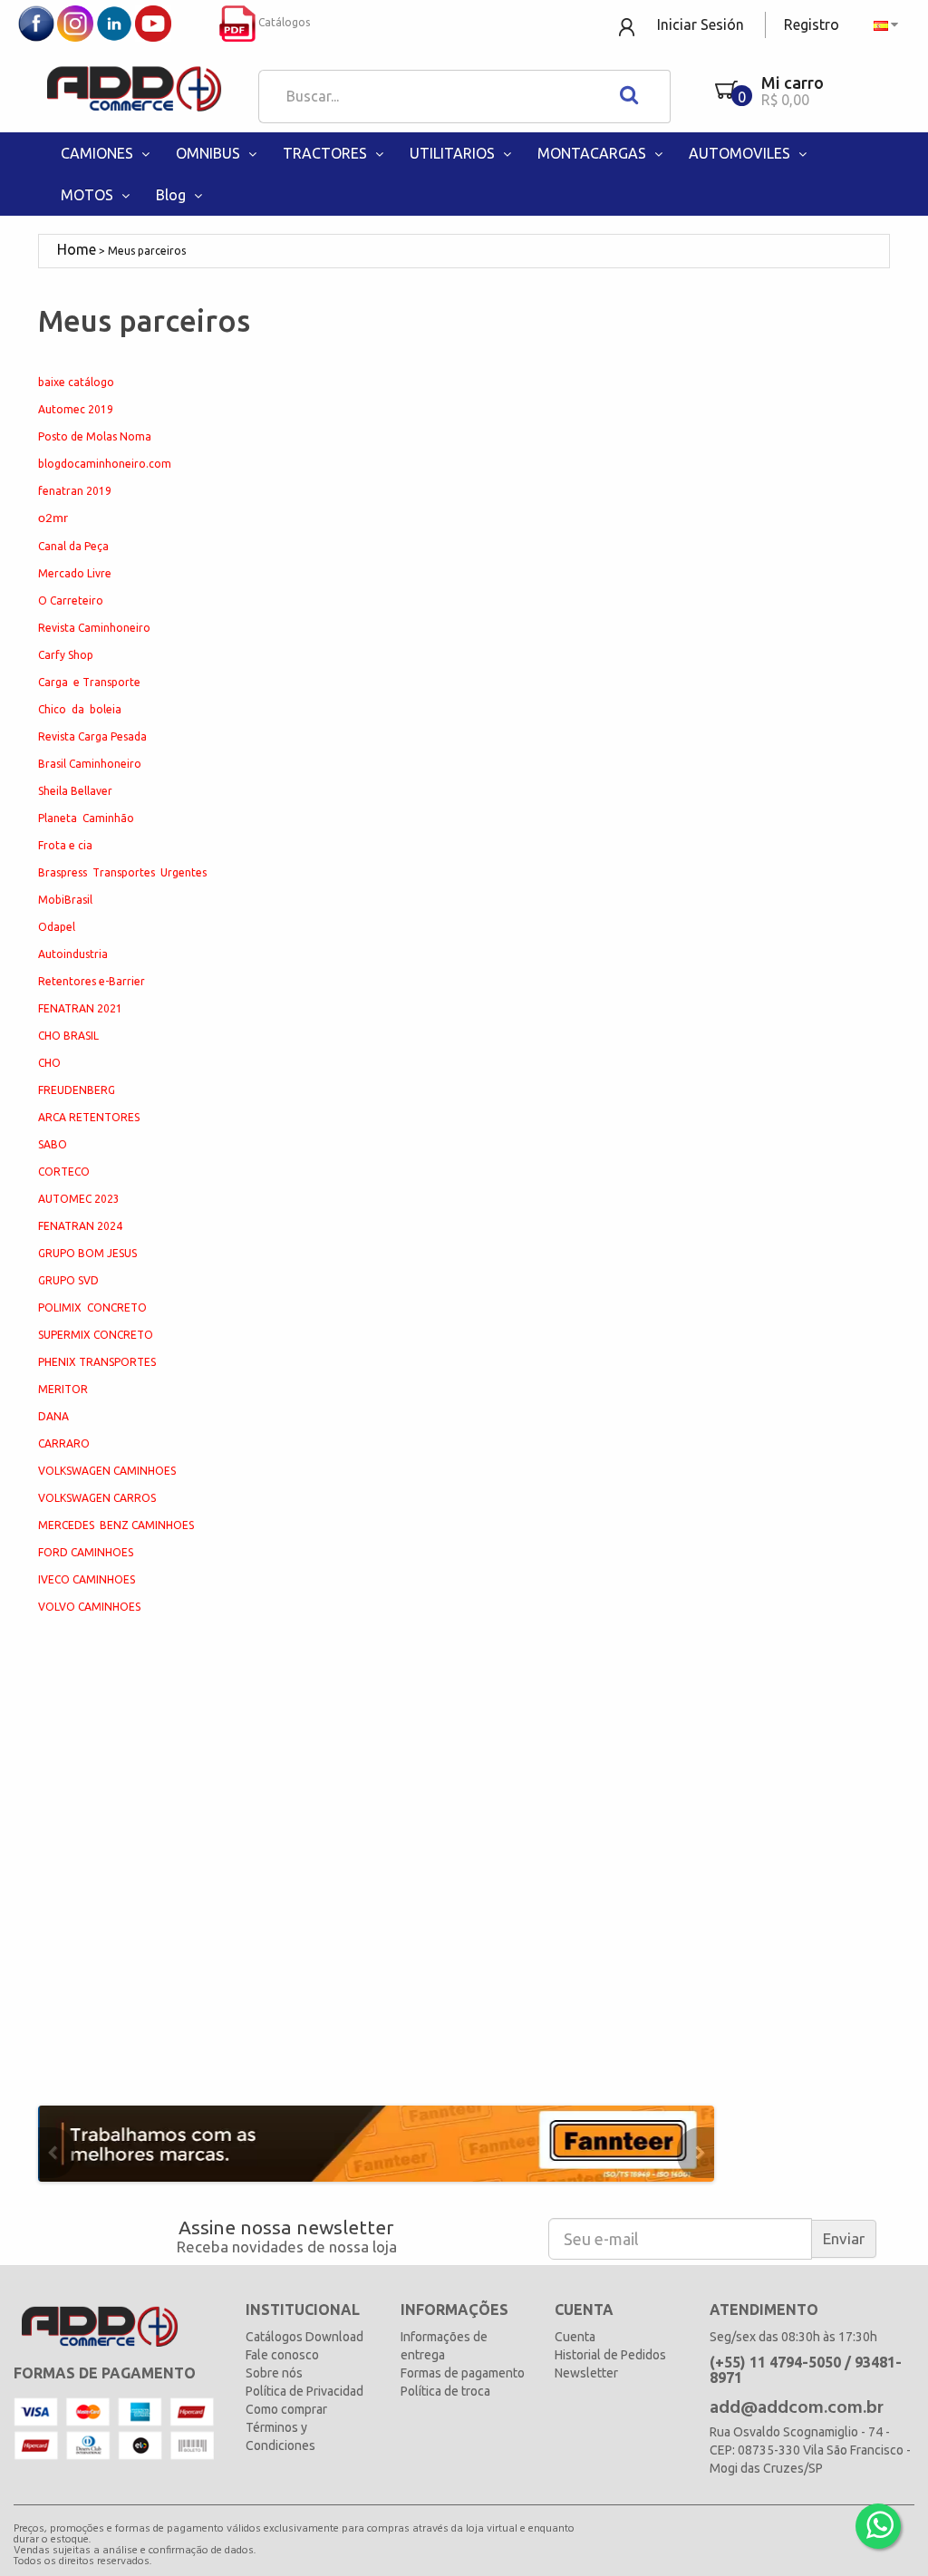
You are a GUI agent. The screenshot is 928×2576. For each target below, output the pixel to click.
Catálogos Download (304, 2337)
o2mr (53, 519)
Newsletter (586, 2373)
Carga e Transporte (89, 682)
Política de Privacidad (304, 2391)
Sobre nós (274, 2373)
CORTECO (64, 1172)
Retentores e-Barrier (92, 981)
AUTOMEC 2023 (79, 1199)
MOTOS (89, 195)
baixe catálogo (76, 382)
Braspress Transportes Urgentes (122, 872)
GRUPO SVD (68, 1280)
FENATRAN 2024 (80, 1226)
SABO (53, 1144)
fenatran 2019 (75, 491)
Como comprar (286, 2409)
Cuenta (575, 2337)
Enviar (844, 2238)
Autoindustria (73, 954)
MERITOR (63, 1389)
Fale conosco (282, 2355)
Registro (812, 24)
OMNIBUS (210, 153)
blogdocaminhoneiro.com (105, 464)
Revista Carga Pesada (92, 736)
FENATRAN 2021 (80, 1008)
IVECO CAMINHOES (87, 1579)
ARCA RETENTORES (89, 1117)
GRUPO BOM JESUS (87, 1253)
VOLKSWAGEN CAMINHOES (107, 1471)
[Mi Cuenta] (628, 26)
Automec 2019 (76, 409)
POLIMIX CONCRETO (92, 1307)
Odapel (57, 927)
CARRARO (64, 1443)
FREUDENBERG (77, 1090)
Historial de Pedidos (610, 2355)
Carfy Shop (66, 655)
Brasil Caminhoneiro (90, 764)
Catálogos (283, 22)
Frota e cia (65, 845)
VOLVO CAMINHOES (89, 1607)
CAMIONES (99, 153)
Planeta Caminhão (86, 818)
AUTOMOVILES (741, 153)
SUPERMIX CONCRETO (96, 1335)
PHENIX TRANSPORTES (97, 1362)
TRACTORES (327, 153)
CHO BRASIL (68, 1036)
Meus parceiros (147, 251)
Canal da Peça (73, 546)
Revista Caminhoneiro (94, 628)
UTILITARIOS (454, 153)
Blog (173, 195)
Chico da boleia (80, 709)
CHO (49, 1063)
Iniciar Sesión (701, 24)
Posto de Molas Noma (95, 436)
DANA (53, 1416)
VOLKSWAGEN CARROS (97, 1498)
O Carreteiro (71, 600)
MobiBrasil (65, 900)
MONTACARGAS (594, 153)
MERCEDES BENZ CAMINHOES (116, 1525)
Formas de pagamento (463, 2373)
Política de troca (445, 2391)
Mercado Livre (75, 573)
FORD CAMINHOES (86, 1552)
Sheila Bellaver (75, 791)
